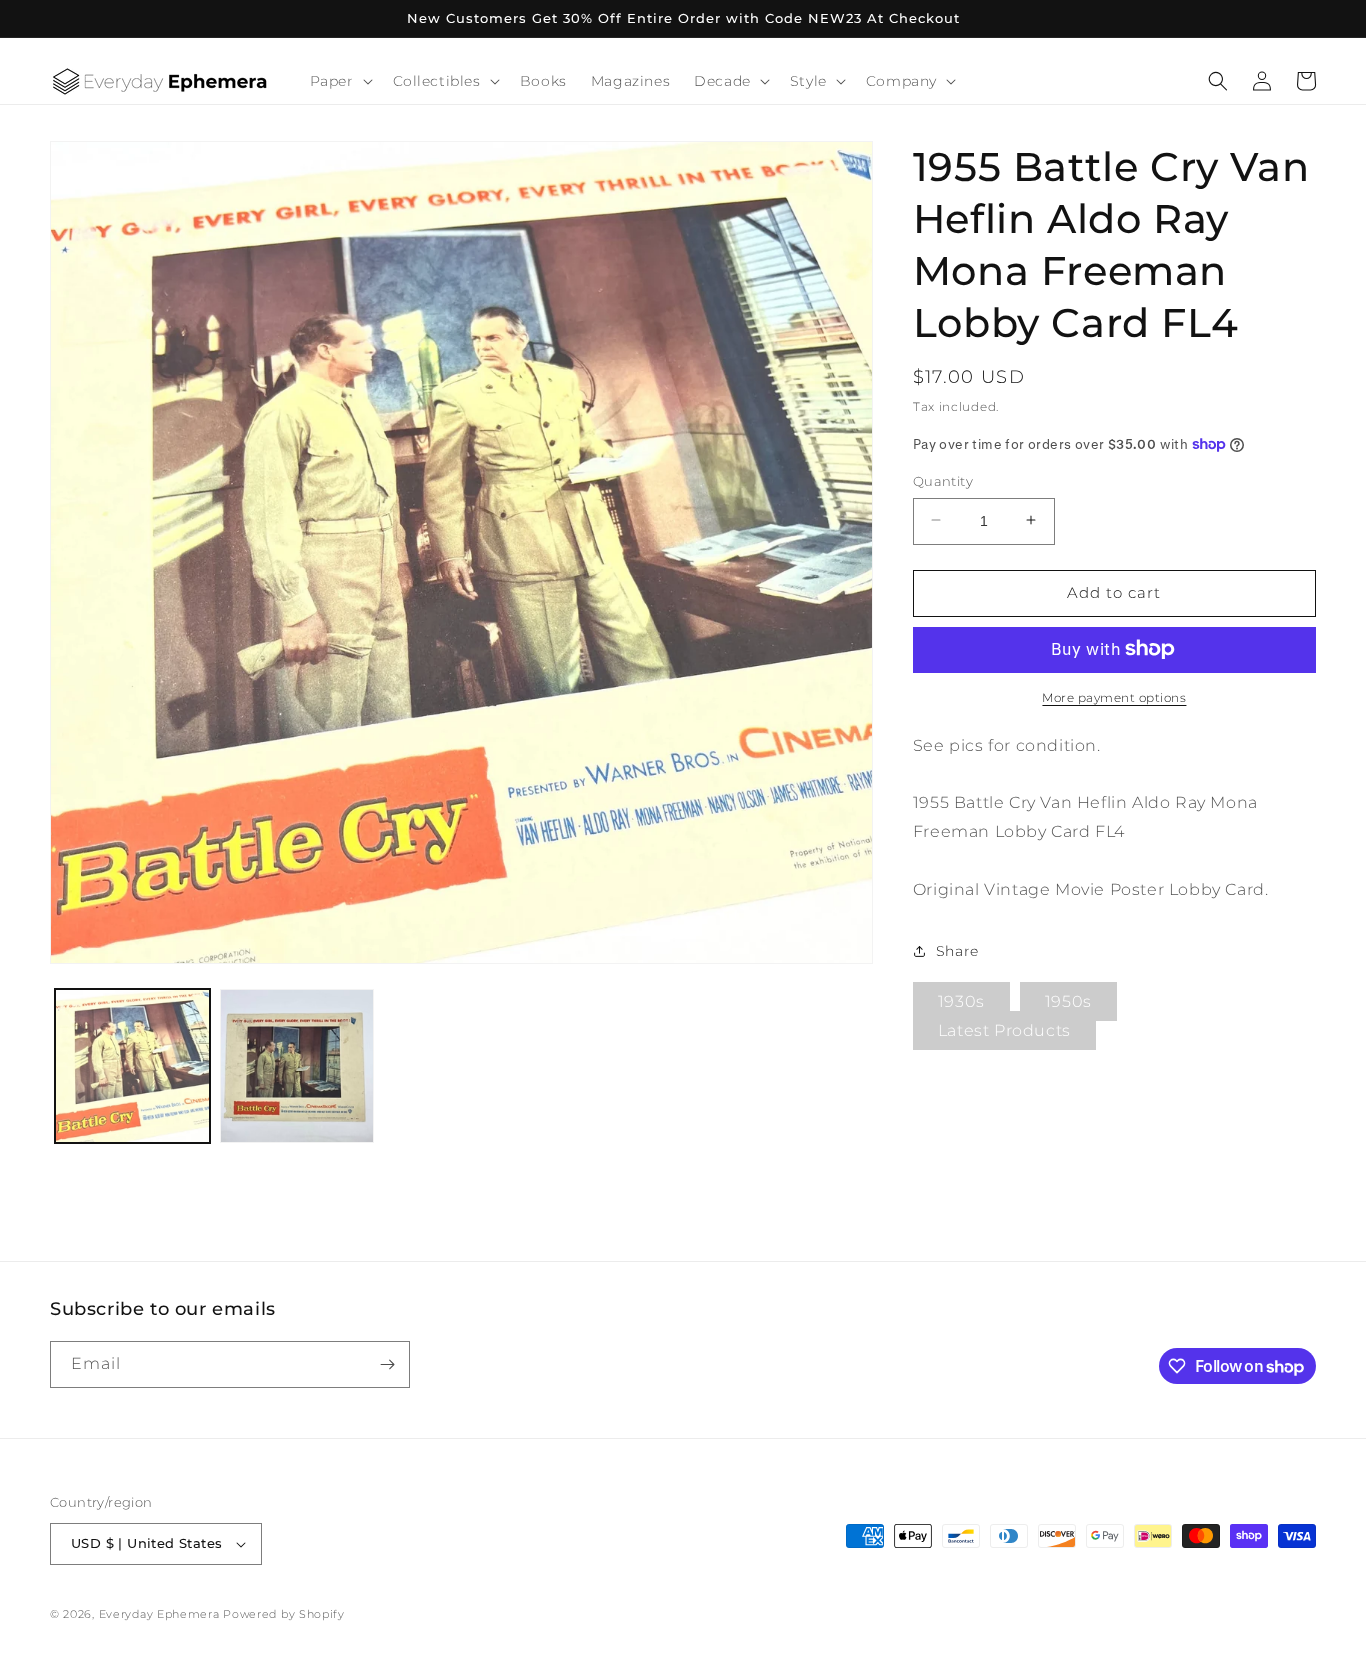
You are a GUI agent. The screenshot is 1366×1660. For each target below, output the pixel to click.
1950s (1068, 1001)
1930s (961, 1001)
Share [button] (957, 950)
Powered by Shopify (284, 1614)
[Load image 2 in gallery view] (297, 1066)
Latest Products (1004, 1030)
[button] (339, 81)
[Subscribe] (387, 1364)
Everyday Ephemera (159, 1614)
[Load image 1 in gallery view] (132, 1066)
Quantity (943, 480)
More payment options (1114, 696)
